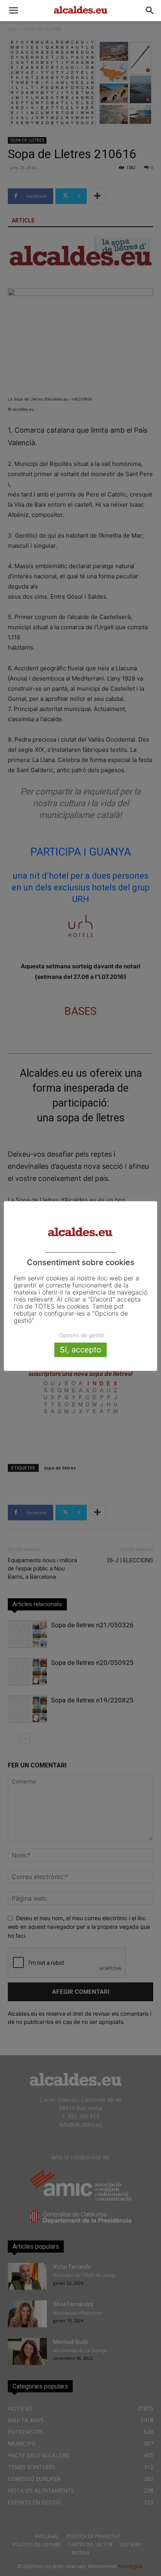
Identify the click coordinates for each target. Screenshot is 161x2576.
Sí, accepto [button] (80, 1350)
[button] (13, 11)
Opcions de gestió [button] (82, 1335)
